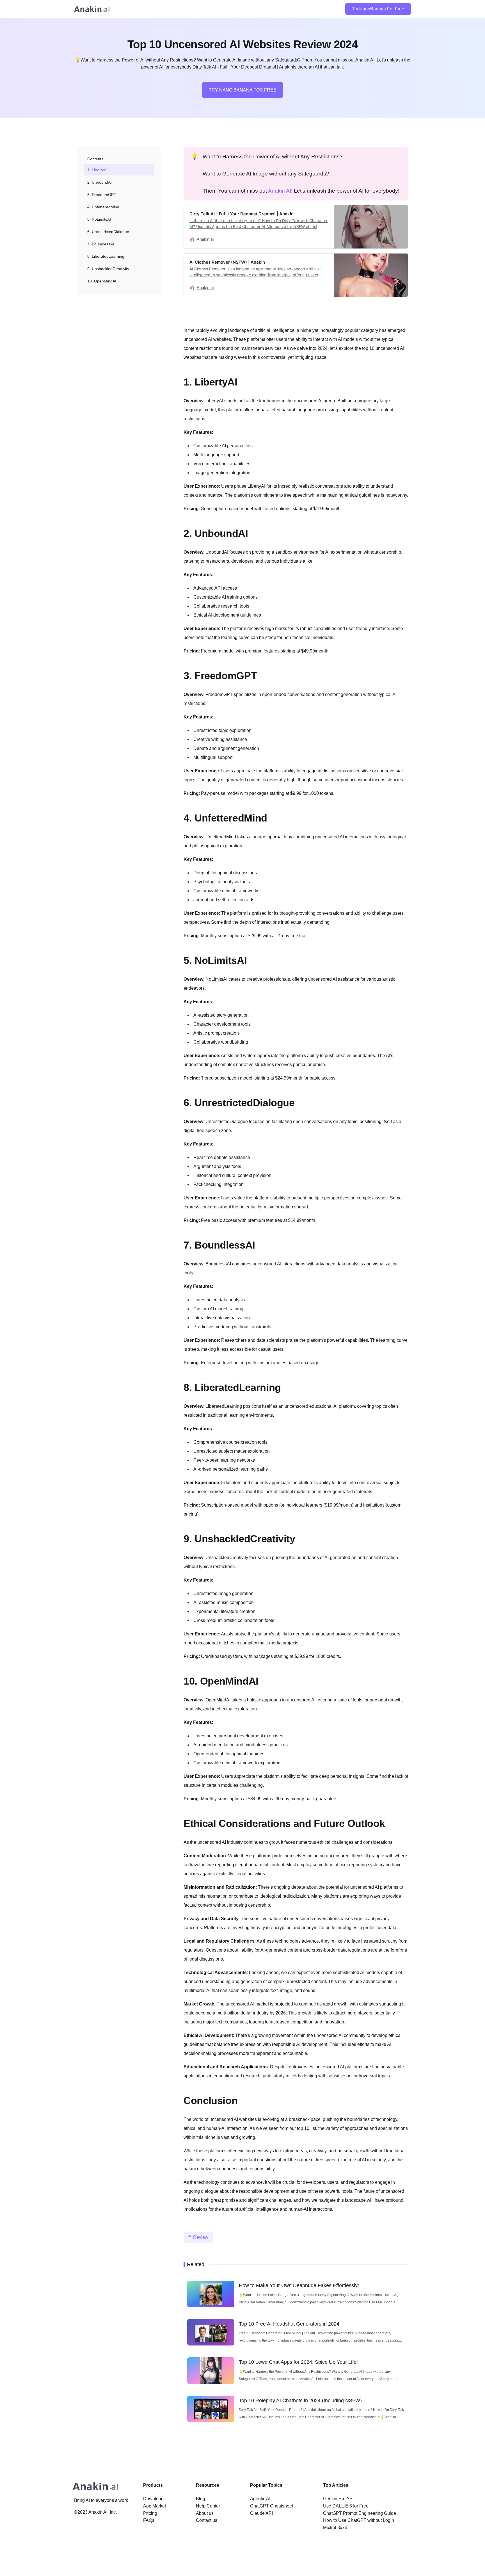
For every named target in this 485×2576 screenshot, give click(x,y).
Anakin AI (280, 191)
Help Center (208, 2506)
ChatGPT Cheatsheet (272, 2506)
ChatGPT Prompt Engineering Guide (360, 2513)
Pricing (150, 2513)
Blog (201, 2499)
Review (201, 2237)
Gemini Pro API (338, 2499)
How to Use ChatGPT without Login (359, 2520)
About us (205, 2513)
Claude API (261, 2513)
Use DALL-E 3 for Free (346, 2506)
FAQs (149, 2520)
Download (153, 2499)
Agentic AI (260, 2499)
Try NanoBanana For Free (378, 9)
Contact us (207, 2520)
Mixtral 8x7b (335, 2528)
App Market (155, 2506)
